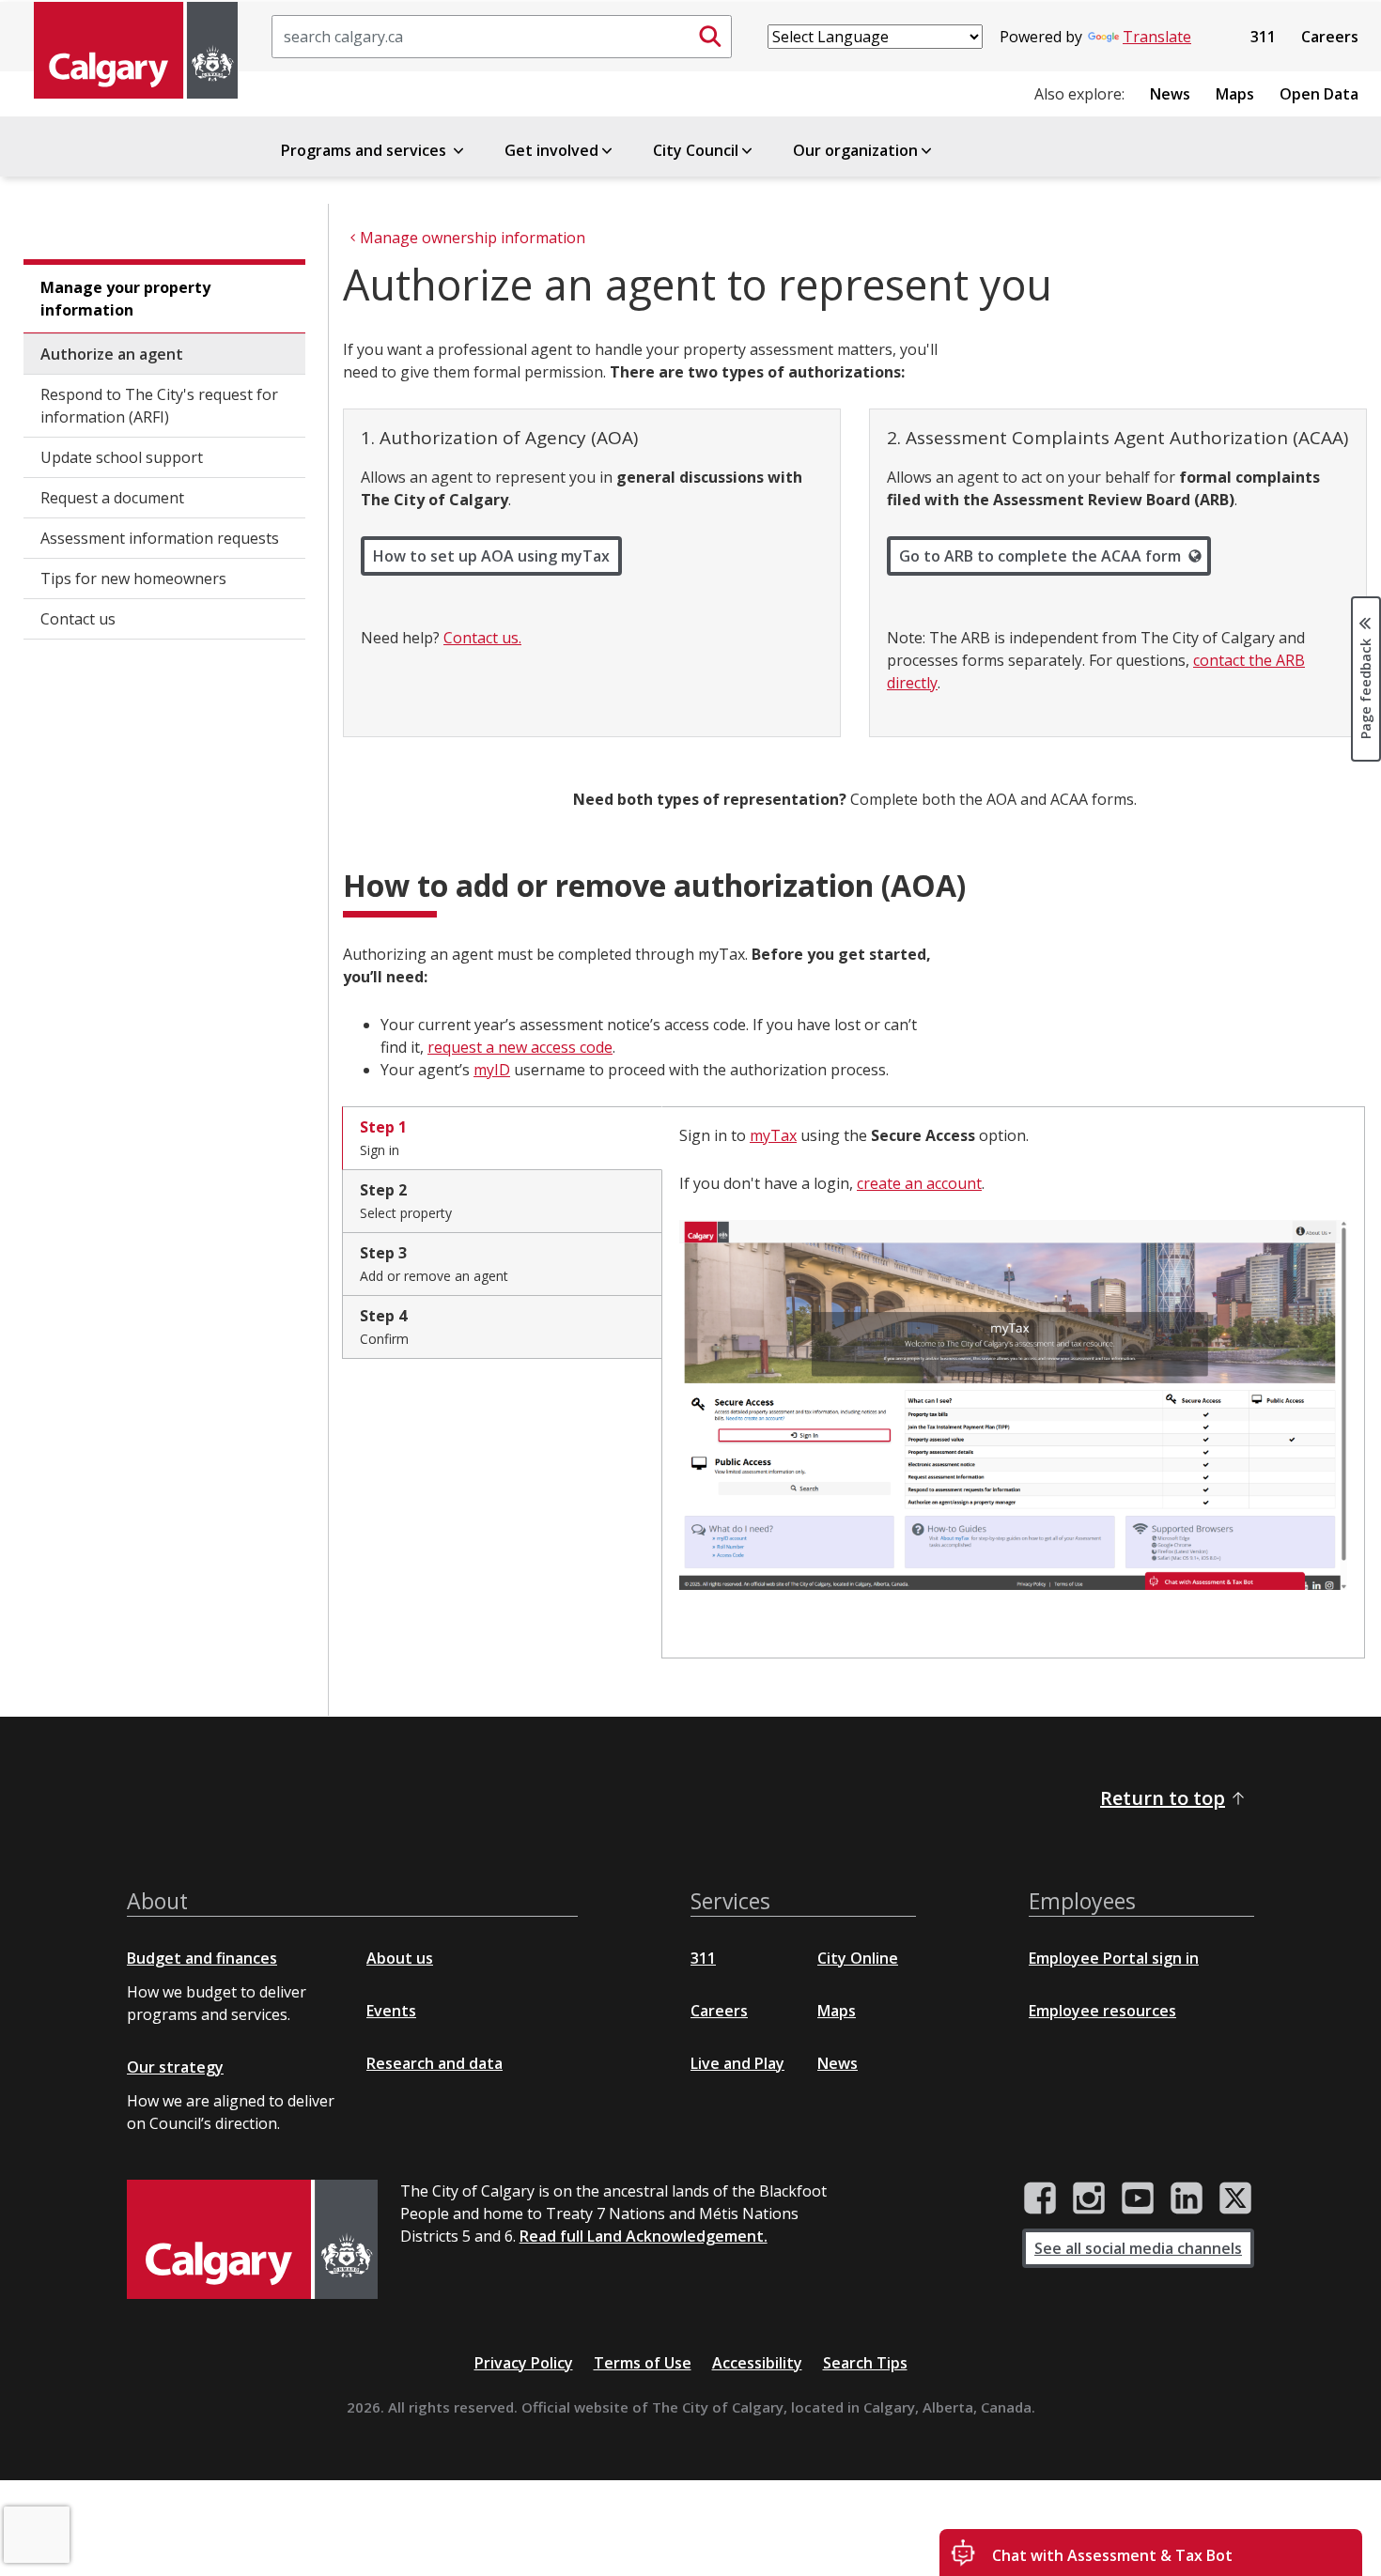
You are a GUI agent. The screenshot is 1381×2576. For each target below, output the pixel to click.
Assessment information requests (160, 538)
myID (492, 1070)
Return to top (1163, 1798)
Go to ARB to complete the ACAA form (1040, 556)
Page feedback (1365, 687)
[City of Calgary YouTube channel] (1138, 2198)
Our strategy (175, 2067)
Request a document (112, 498)
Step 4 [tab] (384, 1327)
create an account (919, 1183)
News (1170, 94)
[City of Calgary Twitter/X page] (1235, 2198)
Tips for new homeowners (133, 578)
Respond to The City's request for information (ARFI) (159, 406)
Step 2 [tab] (406, 1201)
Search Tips (865, 2363)
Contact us (78, 619)
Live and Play (737, 2063)
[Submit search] (710, 37)
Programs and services (365, 150)
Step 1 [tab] (383, 1138)
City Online (858, 1958)
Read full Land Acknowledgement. (644, 2236)
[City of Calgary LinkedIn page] (1187, 2198)
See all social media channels (1138, 2248)
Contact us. (482, 638)
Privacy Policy (524, 2363)
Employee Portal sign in (1114, 1958)
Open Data (1319, 94)
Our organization (855, 150)
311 (1263, 37)
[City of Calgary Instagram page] (1089, 2198)
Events (391, 2011)
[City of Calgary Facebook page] (1040, 2198)
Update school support (122, 457)
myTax (773, 1135)
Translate (1157, 37)
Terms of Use (643, 2363)
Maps (1235, 94)
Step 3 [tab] (434, 1264)
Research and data (434, 2063)
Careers (1330, 37)
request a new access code (520, 1047)
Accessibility (757, 2363)
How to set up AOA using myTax (491, 556)
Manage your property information (125, 299)
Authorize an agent (112, 354)
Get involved (551, 150)
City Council (696, 150)
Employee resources (1102, 2011)
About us (400, 1958)
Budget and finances (202, 1958)
